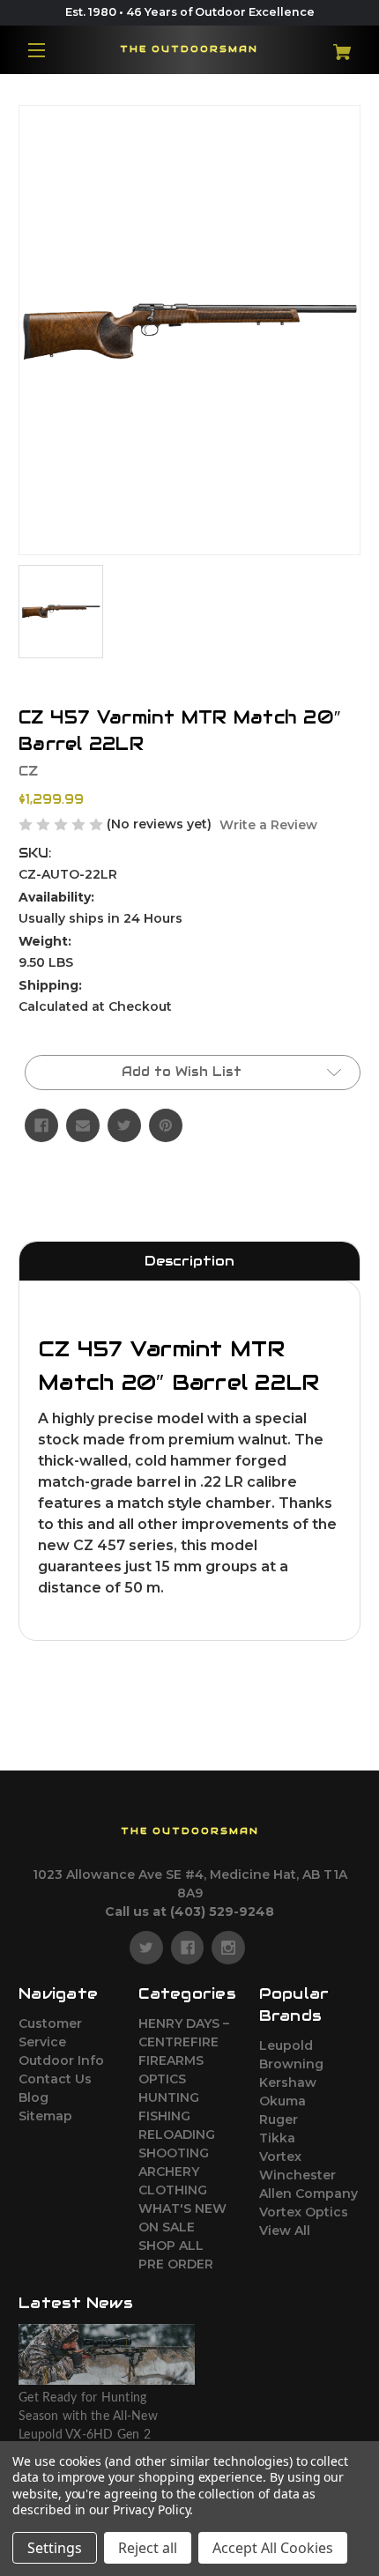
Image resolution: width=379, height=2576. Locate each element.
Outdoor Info (61, 2060)
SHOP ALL (171, 2246)
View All (285, 2231)
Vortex (280, 2157)
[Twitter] (124, 1125)
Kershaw (288, 2082)
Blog (33, 2097)
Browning (291, 2064)
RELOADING (177, 2134)
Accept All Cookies (273, 2548)
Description (189, 1261)
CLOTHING (173, 2190)
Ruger (279, 2119)
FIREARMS (171, 2060)
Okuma (282, 2101)
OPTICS (162, 2079)
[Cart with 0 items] (332, 45)
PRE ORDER (176, 2264)
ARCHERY (169, 2171)
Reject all (148, 2548)
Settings (55, 2548)
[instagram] (228, 1948)
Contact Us (55, 2079)
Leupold (286, 2045)
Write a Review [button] (268, 825)
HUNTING (169, 2097)
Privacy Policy (151, 2509)
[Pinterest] (166, 1125)
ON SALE (167, 2227)
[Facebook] (41, 1125)
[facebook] (188, 1948)
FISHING (164, 2116)
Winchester (297, 2175)
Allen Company (308, 2194)
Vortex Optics (304, 2212)
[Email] (83, 1125)
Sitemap (45, 2116)
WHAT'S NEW (182, 2209)
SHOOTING (174, 2153)
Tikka (277, 2138)
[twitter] (146, 1948)
